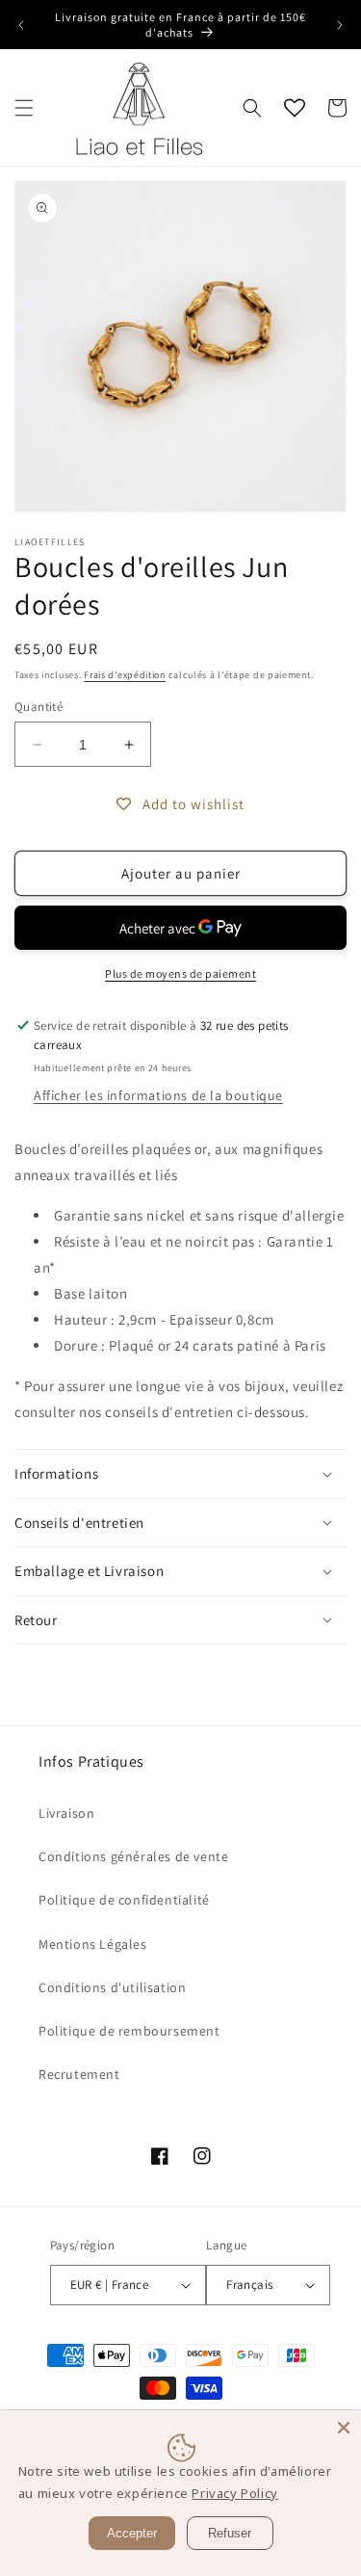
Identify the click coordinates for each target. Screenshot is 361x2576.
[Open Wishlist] (295, 108)
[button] (24, 108)
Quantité (39, 707)
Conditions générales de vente (133, 1856)
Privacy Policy (234, 2493)
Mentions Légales (93, 1944)
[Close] (344, 2428)
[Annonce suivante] (340, 25)
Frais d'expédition (125, 675)
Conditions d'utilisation (112, 1987)
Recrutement (79, 2074)
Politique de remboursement (129, 2031)
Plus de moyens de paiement (180, 973)
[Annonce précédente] (21, 25)
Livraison (66, 1813)
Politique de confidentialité (124, 1900)
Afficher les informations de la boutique (158, 1095)
